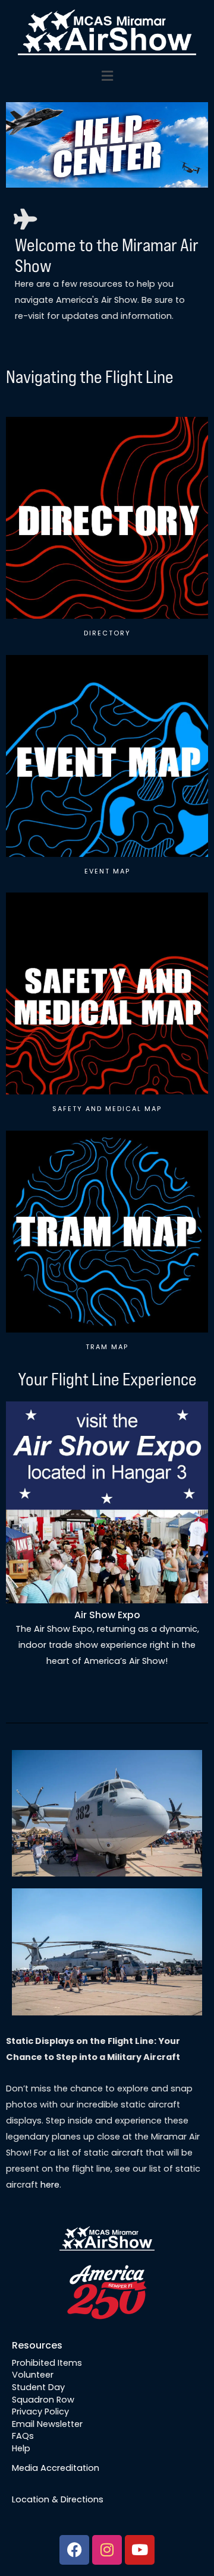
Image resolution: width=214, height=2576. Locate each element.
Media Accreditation (56, 2468)
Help (21, 2448)
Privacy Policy (40, 2412)
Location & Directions (58, 2499)
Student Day (38, 2387)
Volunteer (33, 2375)
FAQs (23, 2436)
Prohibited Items (47, 2362)
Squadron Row (43, 2399)
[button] (107, 77)
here (50, 2185)
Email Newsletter (47, 2423)
